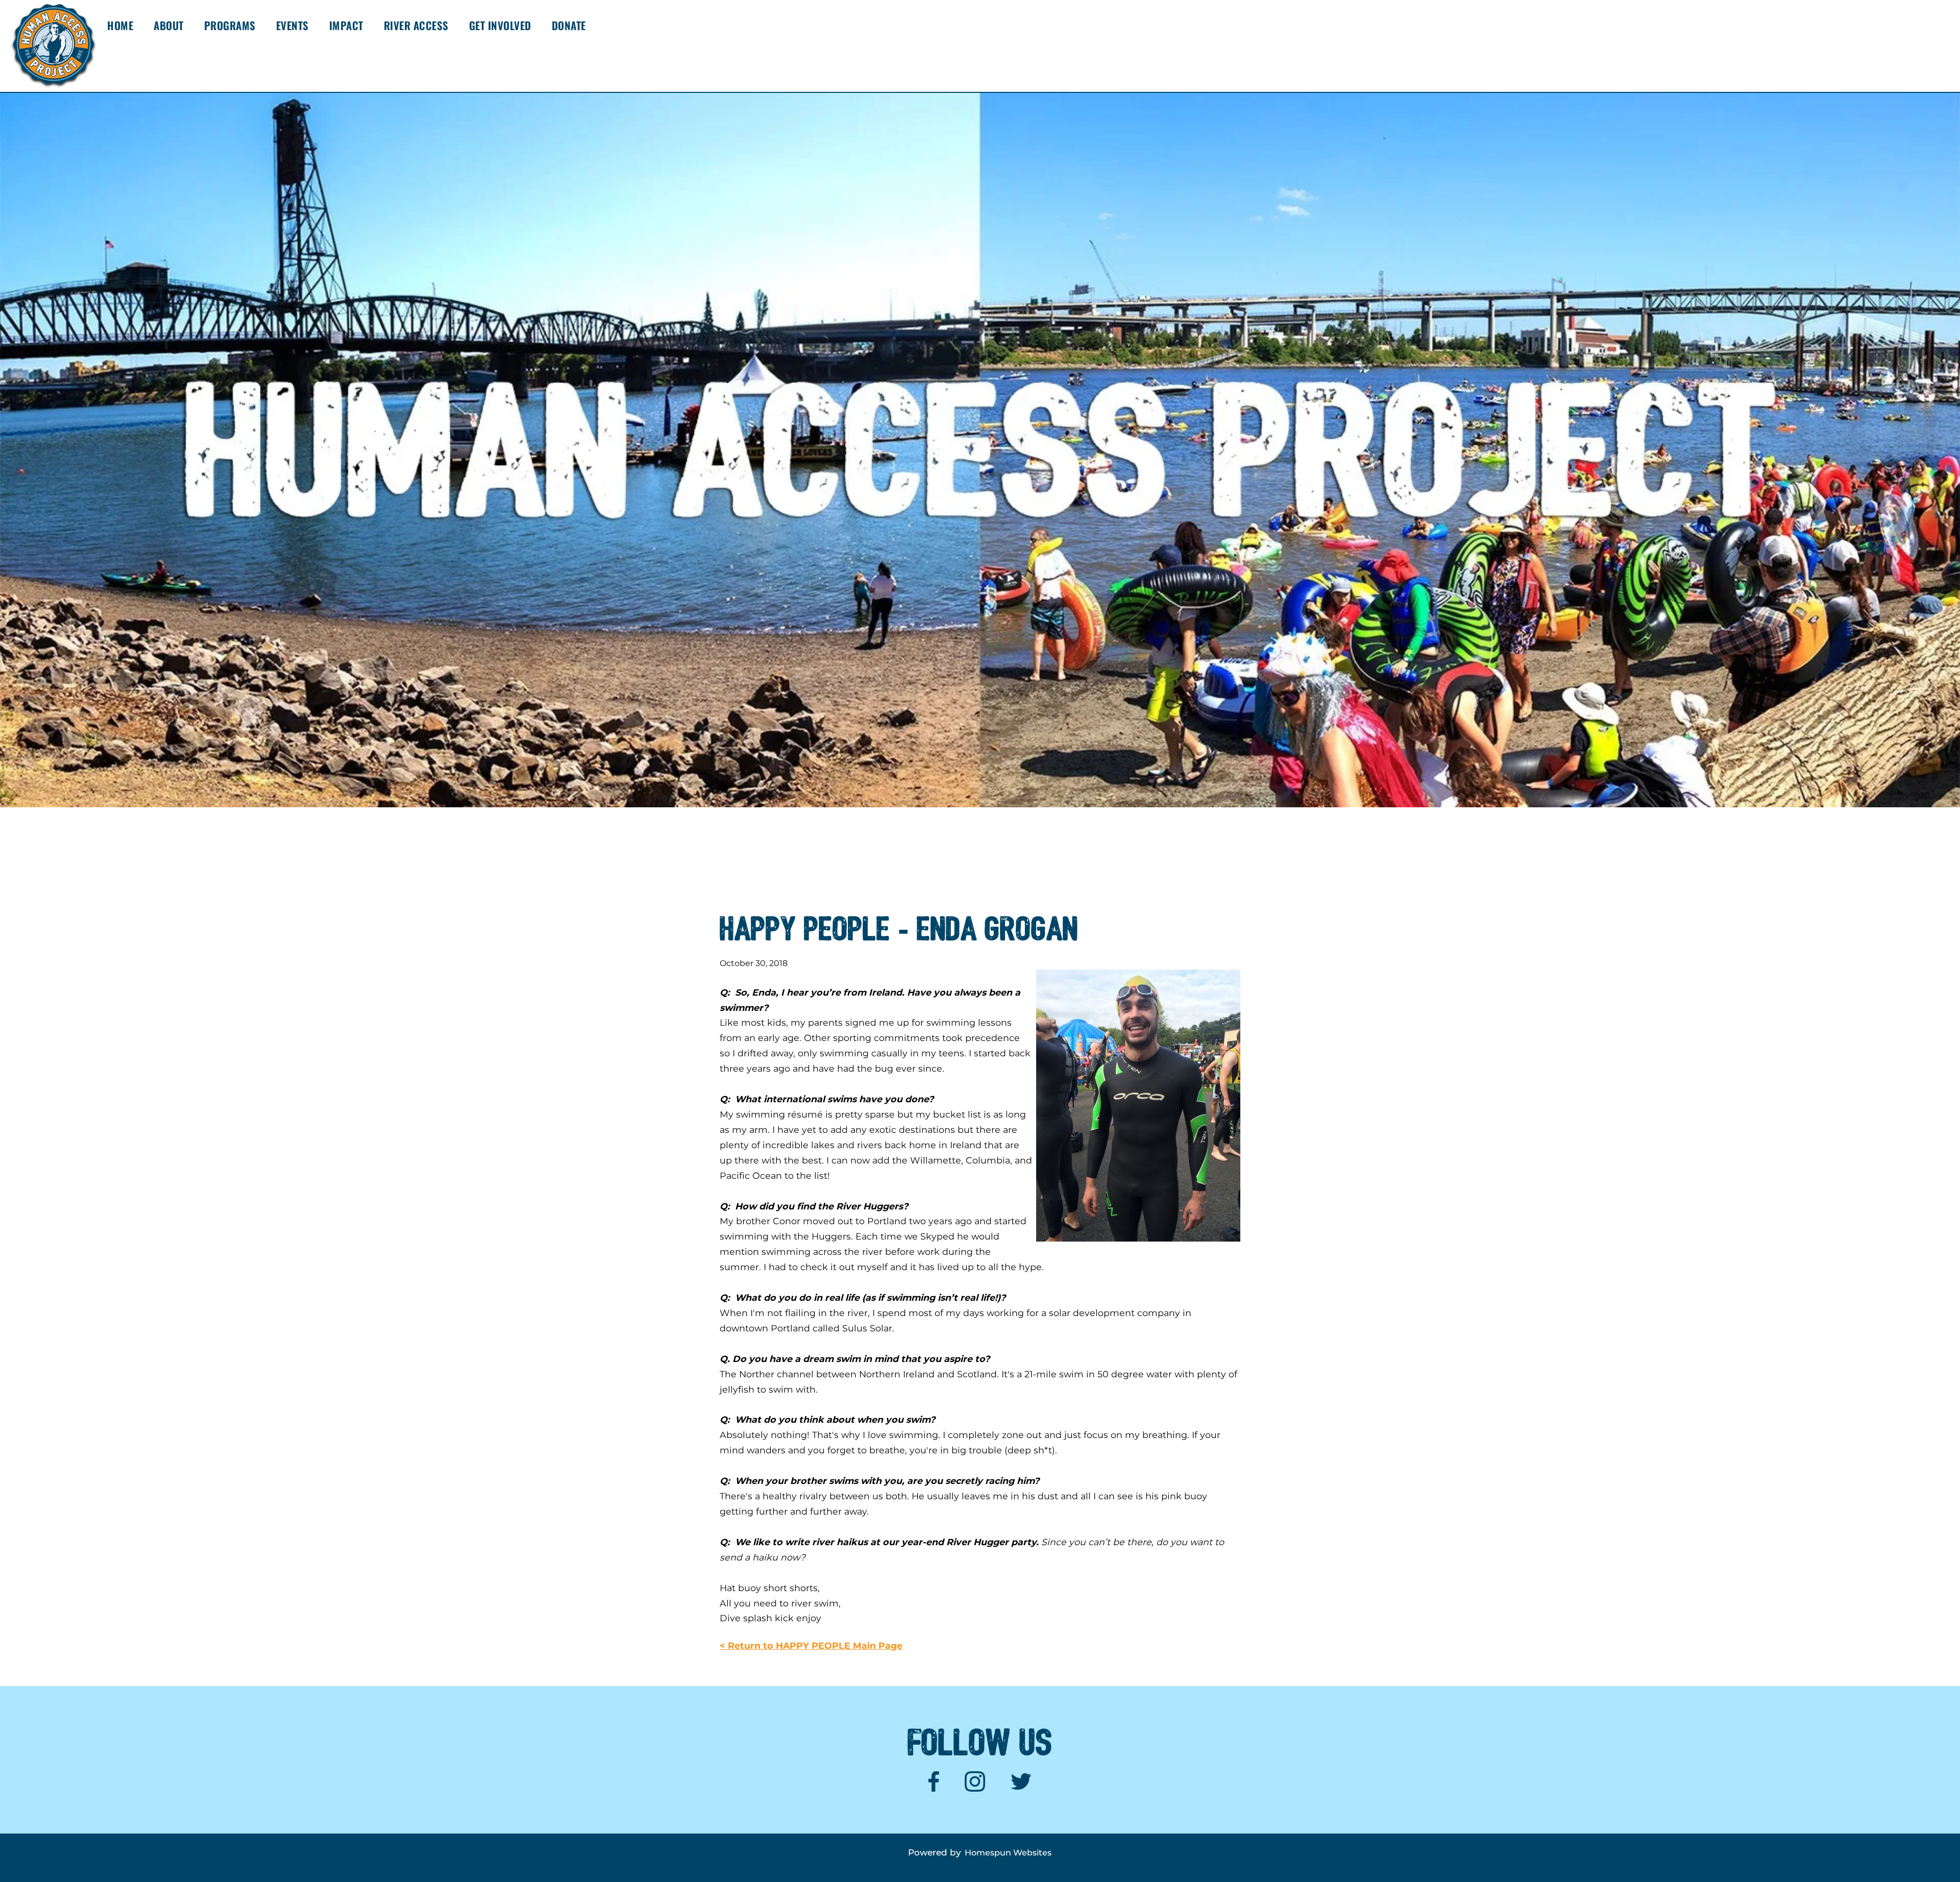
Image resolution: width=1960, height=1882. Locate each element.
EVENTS (292, 25)
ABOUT (169, 25)
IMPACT (346, 25)
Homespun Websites (1008, 1853)
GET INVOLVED (500, 25)
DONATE (569, 25)
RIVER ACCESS (416, 25)
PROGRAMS (230, 25)
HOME (120, 25)
